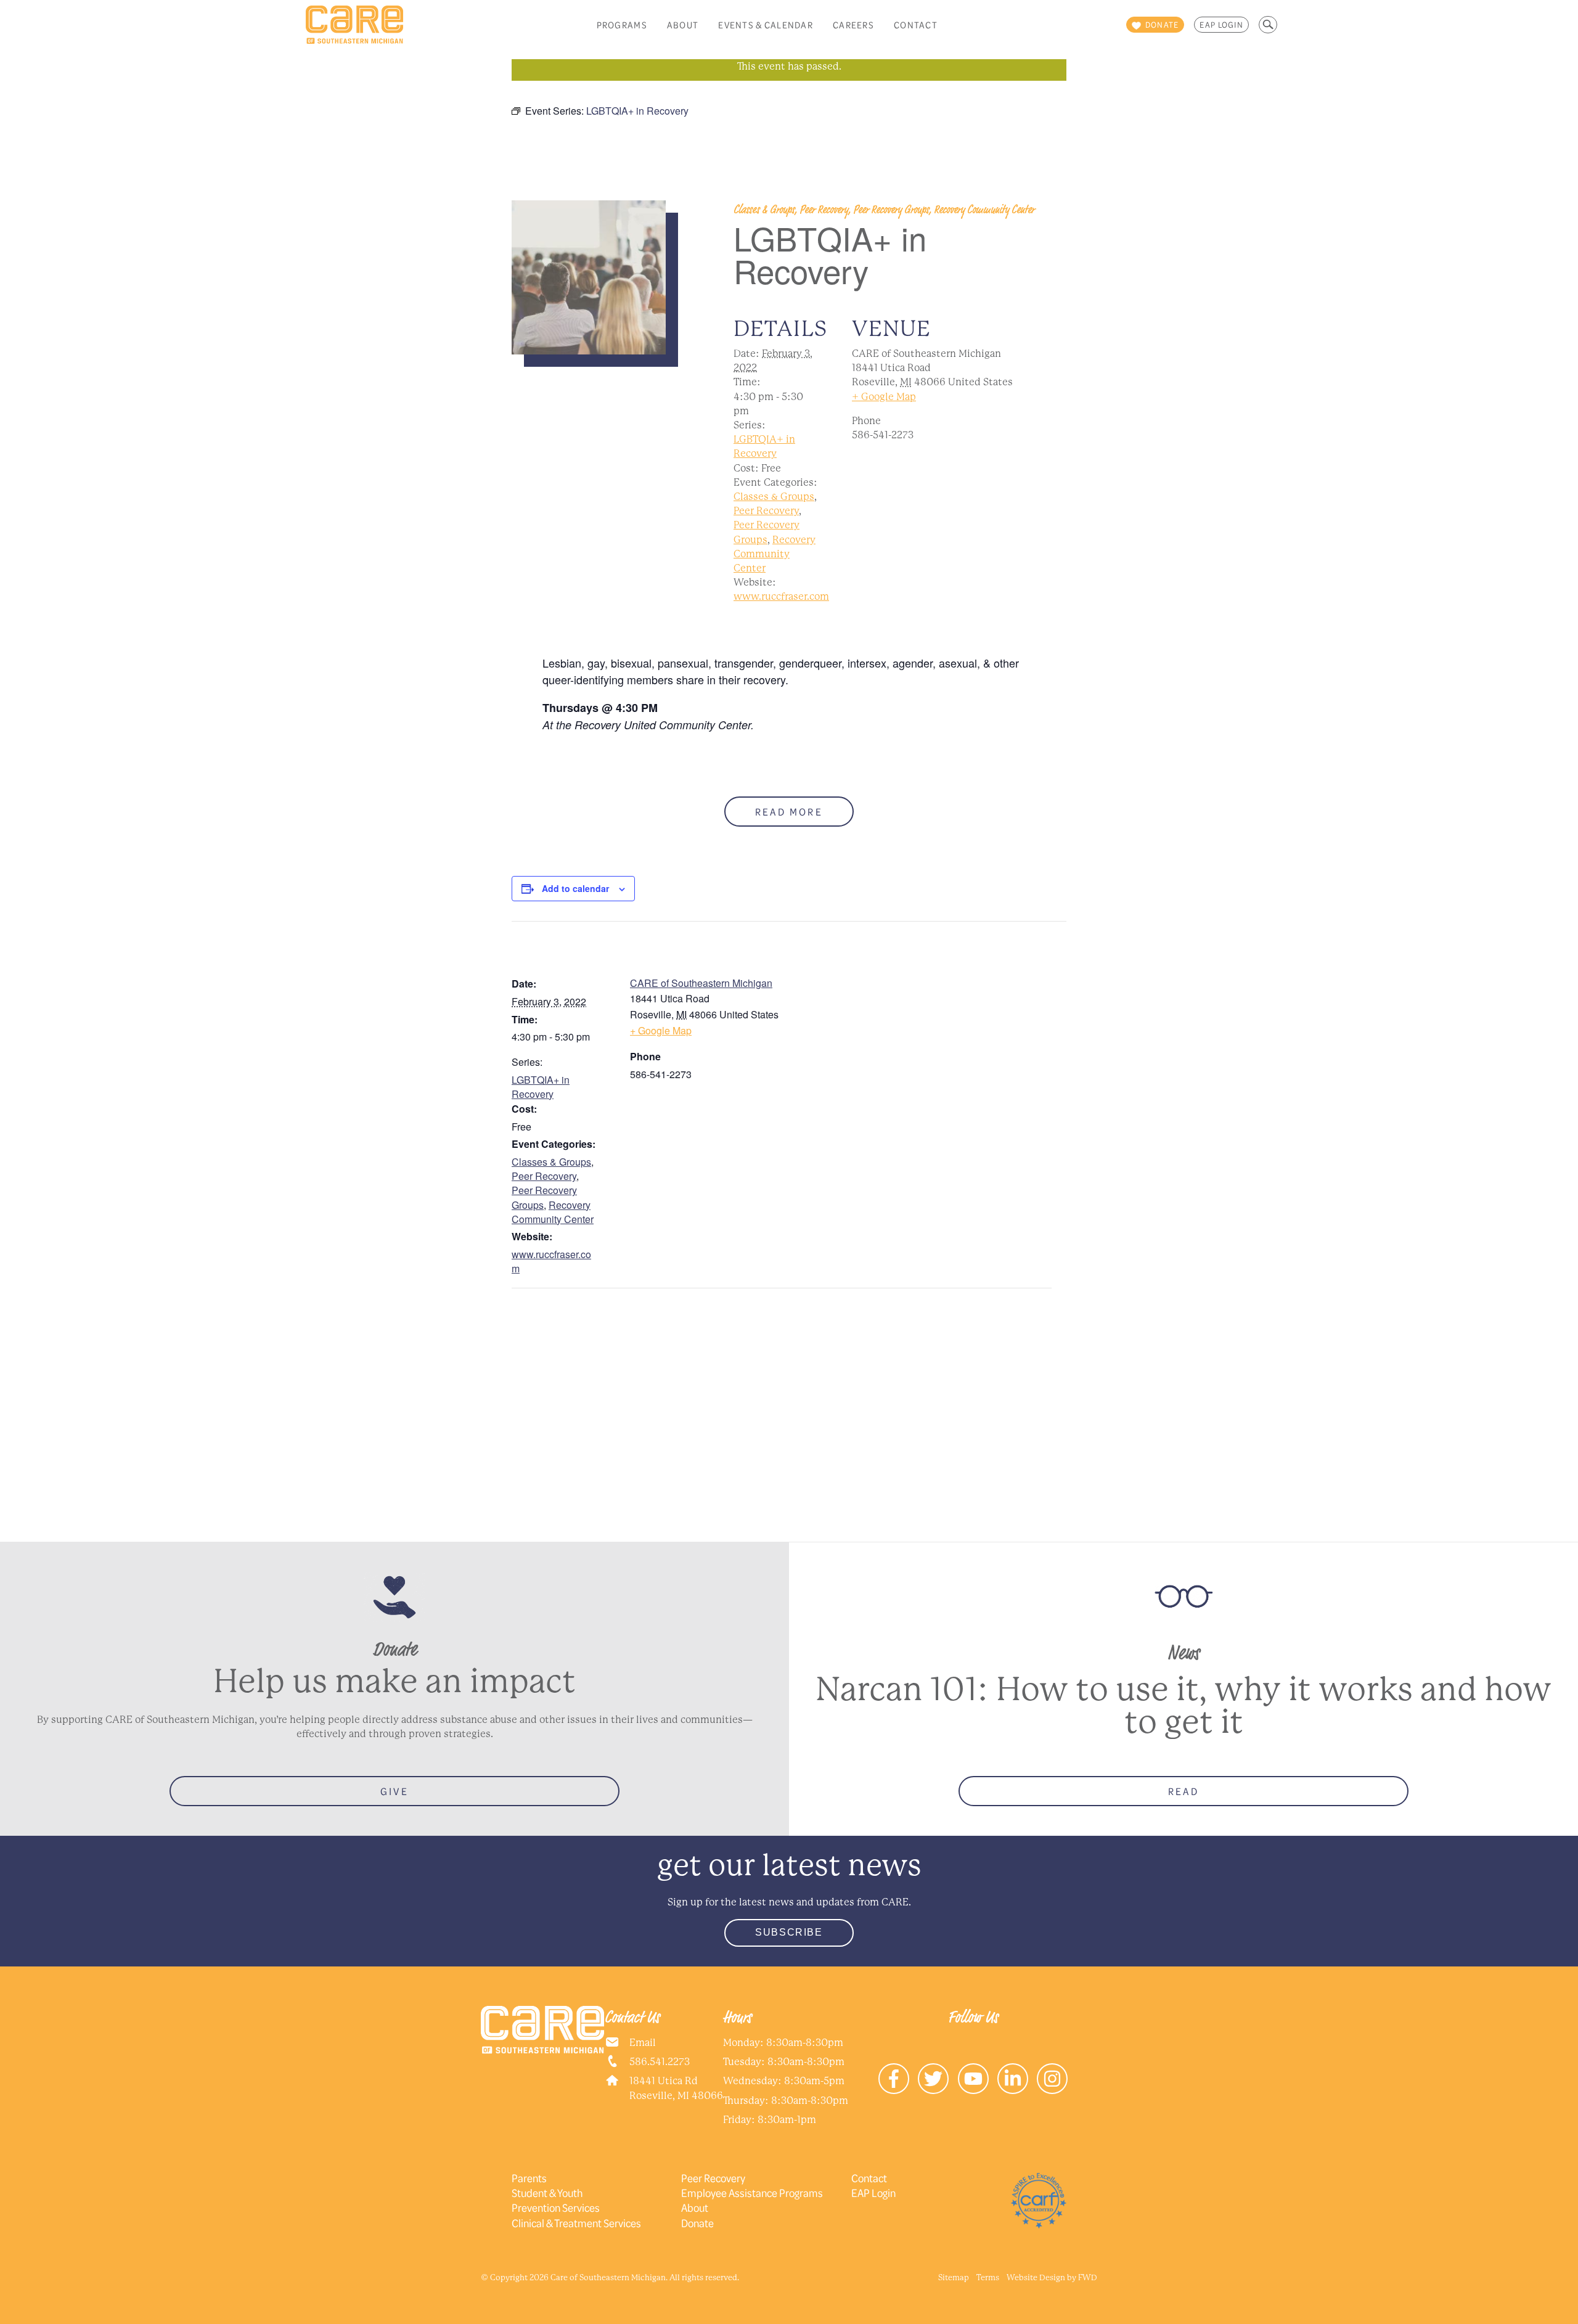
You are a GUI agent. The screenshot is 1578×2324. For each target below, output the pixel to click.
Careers (853, 25)
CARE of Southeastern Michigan (701, 983)
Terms (988, 2277)
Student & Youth (547, 2193)
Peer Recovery (766, 511)
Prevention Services (556, 2207)
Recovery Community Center (775, 554)
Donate (697, 2223)
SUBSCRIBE (789, 1932)
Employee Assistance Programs (752, 2193)
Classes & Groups (774, 497)
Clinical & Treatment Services (576, 2223)
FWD (1088, 2277)
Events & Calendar (766, 25)
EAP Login (1221, 25)
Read (1183, 1791)
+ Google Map (884, 397)
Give (394, 1791)
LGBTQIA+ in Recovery (541, 1087)
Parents (529, 2178)
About (683, 25)
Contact (916, 25)
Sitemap (954, 2277)
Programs (622, 25)
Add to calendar (575, 888)
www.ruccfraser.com (781, 596)
